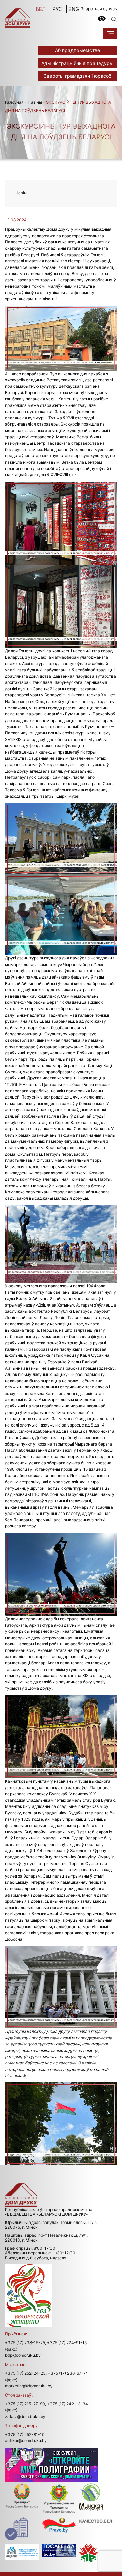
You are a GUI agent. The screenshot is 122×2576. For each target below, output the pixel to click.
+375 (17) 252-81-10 (25, 2434)
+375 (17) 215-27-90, (26, 2404)
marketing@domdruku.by (29, 2386)
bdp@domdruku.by (23, 2355)
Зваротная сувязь (99, 9)
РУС (57, 9)
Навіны (35, 102)
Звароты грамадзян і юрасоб (78, 76)
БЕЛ (41, 9)
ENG (74, 9)
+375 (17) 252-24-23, (26, 2373)
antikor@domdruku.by (26, 2441)
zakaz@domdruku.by (25, 2416)
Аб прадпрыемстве (77, 50)
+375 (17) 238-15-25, (26, 2343)
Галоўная (14, 102)
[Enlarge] (108, 314)
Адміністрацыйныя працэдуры (77, 63)
